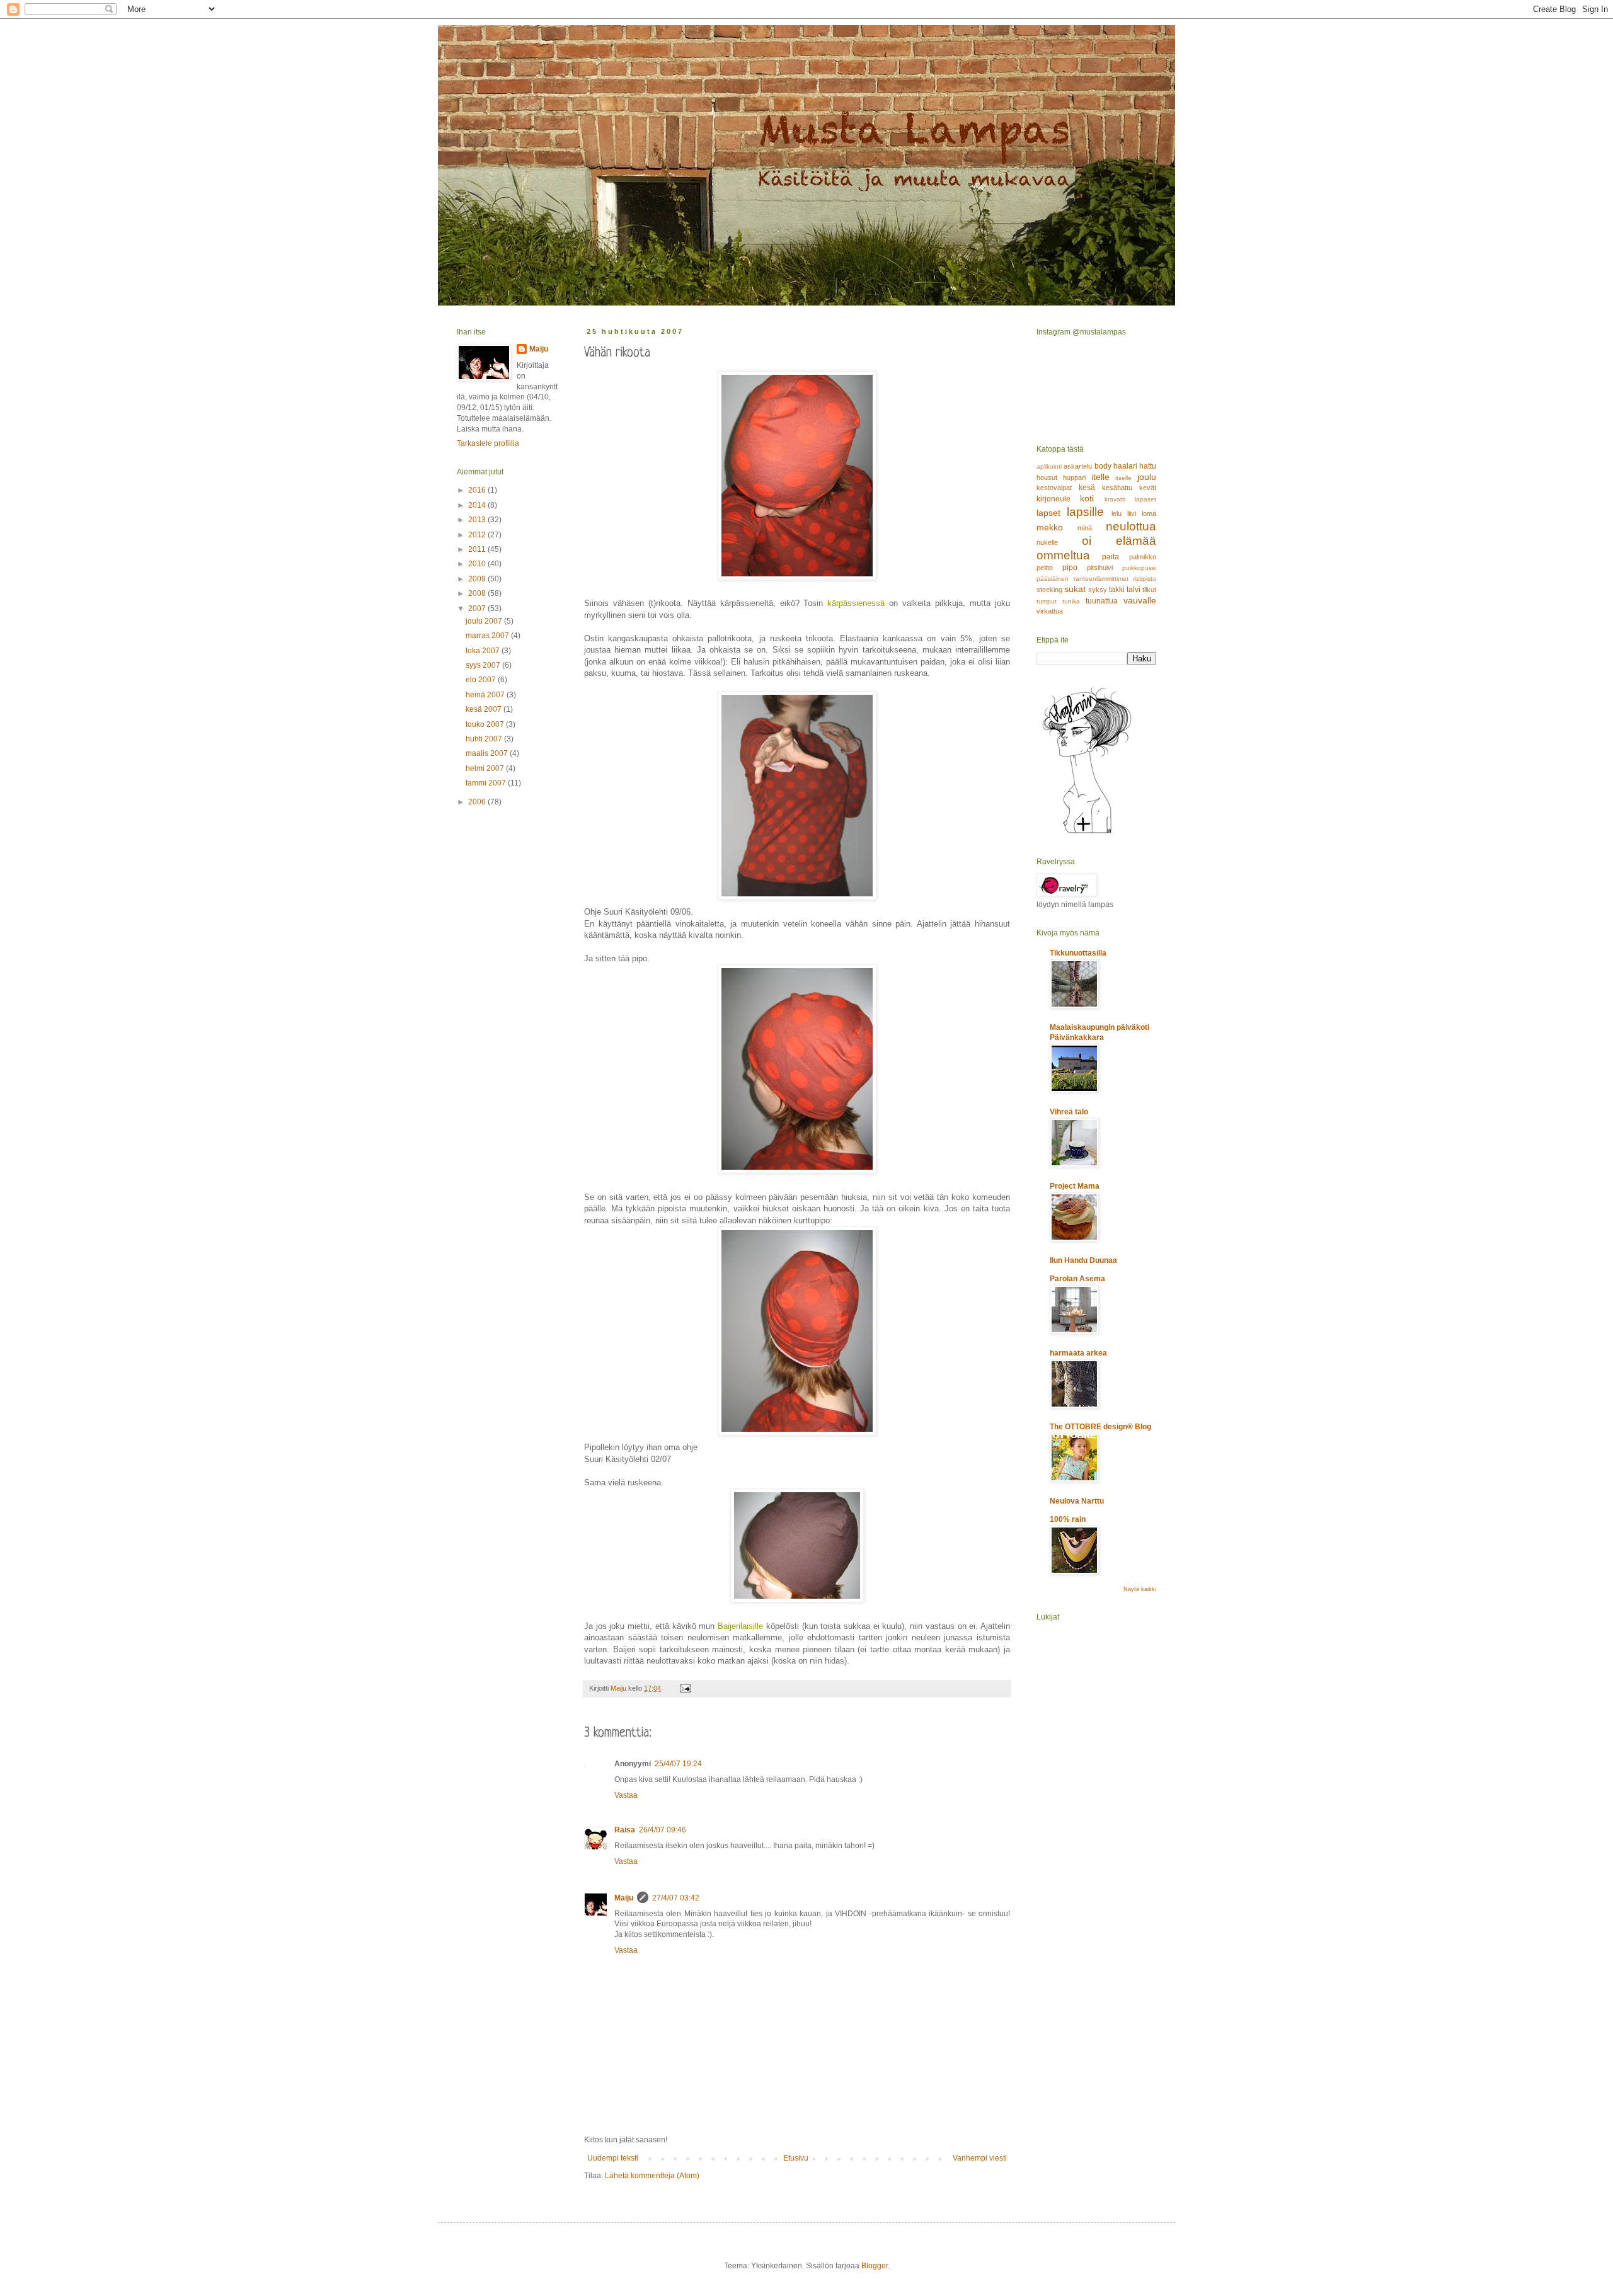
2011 (478, 549)
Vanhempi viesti (980, 2158)
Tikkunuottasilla (1078, 953)
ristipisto (1145, 579)
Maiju (624, 1898)
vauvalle (1140, 600)
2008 (478, 593)
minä (1085, 528)
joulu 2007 (485, 621)
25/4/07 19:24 (678, 1764)
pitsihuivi (1100, 568)
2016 (478, 490)
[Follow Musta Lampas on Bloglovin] (1087, 833)
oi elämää (1119, 541)
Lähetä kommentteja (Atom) (652, 2176)
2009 (478, 579)
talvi (1134, 590)
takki (1117, 590)
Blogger (875, 2266)
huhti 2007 (485, 739)
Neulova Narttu (1077, 1501)
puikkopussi (1139, 568)
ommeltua (1063, 555)
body (1103, 466)
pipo (1070, 568)
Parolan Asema (1077, 1279)
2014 (478, 505)
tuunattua (1102, 601)
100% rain (1068, 1519)
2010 (478, 564)
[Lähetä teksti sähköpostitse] (684, 1688)
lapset (1048, 513)
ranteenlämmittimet (1101, 579)
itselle (1123, 478)
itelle (1100, 477)
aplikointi (1049, 466)
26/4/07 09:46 (663, 1830)
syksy (1098, 590)
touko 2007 (486, 724)
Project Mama (1075, 1186)
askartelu (1078, 466)
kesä (1087, 488)
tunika (1071, 601)
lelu (1116, 513)
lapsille (1085, 512)
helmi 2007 (486, 768)
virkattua (1050, 611)
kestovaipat (1054, 488)
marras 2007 (488, 636)
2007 (478, 608)
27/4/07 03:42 (676, 1898)
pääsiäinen (1053, 579)
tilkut (1149, 590)
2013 (478, 520)
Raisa (625, 1830)
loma (1149, 513)
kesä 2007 (485, 709)
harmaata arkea (1078, 1353)
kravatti (1115, 499)
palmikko (1143, 557)
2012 (478, 535)
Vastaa (626, 1795)
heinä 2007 (486, 695)
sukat (1075, 589)
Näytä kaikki (1140, 1589)
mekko (1050, 527)
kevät (1148, 488)
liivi (1132, 513)
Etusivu (796, 2158)
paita (1111, 557)
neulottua (1131, 526)
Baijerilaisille (740, 1626)
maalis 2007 (488, 753)
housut (1047, 477)
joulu (1147, 477)
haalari (1125, 466)
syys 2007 (484, 665)
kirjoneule (1053, 499)
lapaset (1145, 499)
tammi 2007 (487, 783)
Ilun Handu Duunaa (1083, 1260)
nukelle (1047, 542)
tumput (1047, 601)
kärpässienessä (856, 603)
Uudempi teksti (613, 2158)
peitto (1045, 568)
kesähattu (1117, 488)
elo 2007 (482, 680)
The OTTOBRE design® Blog (1100, 1427)
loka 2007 (484, 651)
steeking (1049, 590)
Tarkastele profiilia (488, 443)
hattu (1148, 466)
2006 (478, 802)
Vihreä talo (1069, 1112)
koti (1087, 498)
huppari (1074, 477)
